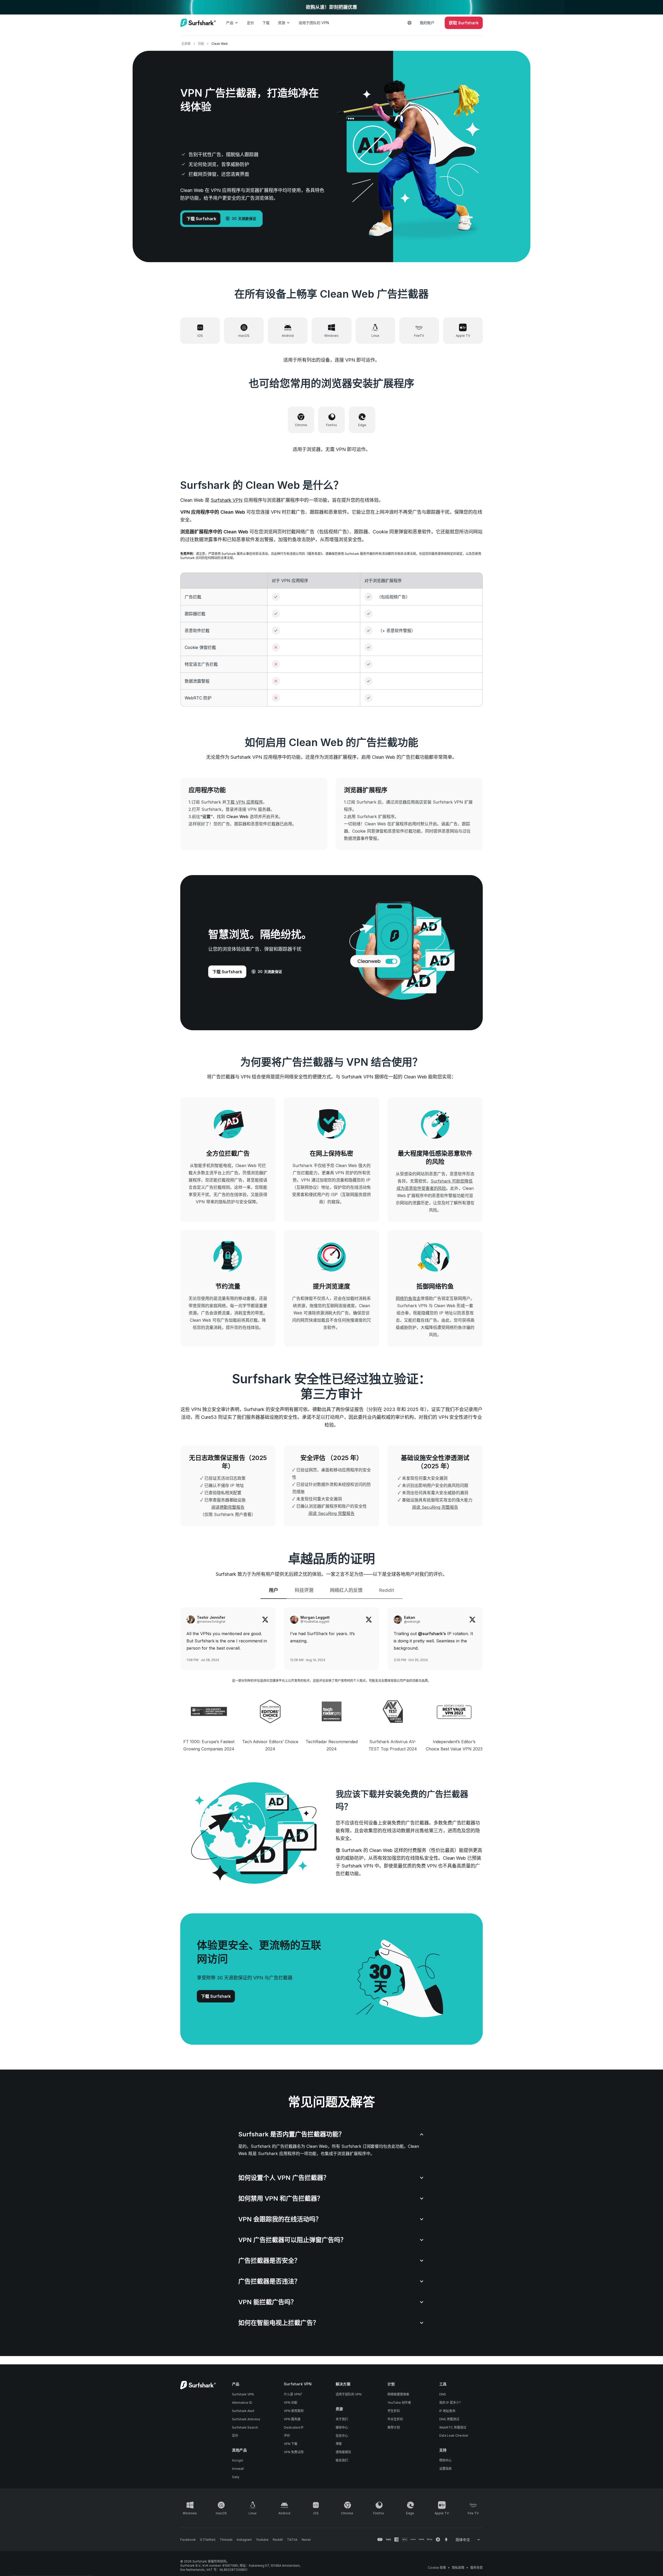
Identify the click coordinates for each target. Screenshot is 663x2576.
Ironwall (238, 2469)
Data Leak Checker (454, 2435)
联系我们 (342, 2460)
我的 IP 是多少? (450, 2403)
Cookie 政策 (437, 2568)
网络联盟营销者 (398, 2394)
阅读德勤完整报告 (228, 1507)
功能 (201, 44)
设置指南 (445, 2469)
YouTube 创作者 (399, 2403)
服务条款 (477, 2568)
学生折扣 (394, 2411)
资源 (282, 23)
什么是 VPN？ (294, 2394)
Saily (236, 2477)
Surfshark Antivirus (246, 2419)
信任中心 (342, 2436)
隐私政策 (458, 2568)
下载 (266, 23)
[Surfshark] (198, 23)
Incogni (238, 2460)
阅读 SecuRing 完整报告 (331, 1513)
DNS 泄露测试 (449, 2419)
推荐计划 (394, 2427)
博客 (339, 2444)
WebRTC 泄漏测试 (453, 2427)
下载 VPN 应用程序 (245, 802)
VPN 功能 (291, 2403)
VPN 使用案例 (294, 2411)
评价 (287, 2435)
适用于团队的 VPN (314, 23)
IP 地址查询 (447, 2411)
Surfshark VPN (227, 500)
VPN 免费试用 (294, 2452)
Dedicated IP (294, 2427)
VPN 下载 (291, 2444)
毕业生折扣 (395, 2419)
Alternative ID (242, 2403)
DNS (443, 2394)
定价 (250, 23)
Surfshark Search (245, 2427)
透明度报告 (343, 2452)
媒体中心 (342, 2427)
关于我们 (342, 2419)
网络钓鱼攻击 (408, 1298)
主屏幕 (186, 44)
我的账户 (427, 23)
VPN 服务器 (292, 2419)
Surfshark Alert (243, 2411)
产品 (230, 23)
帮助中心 (445, 2460)
